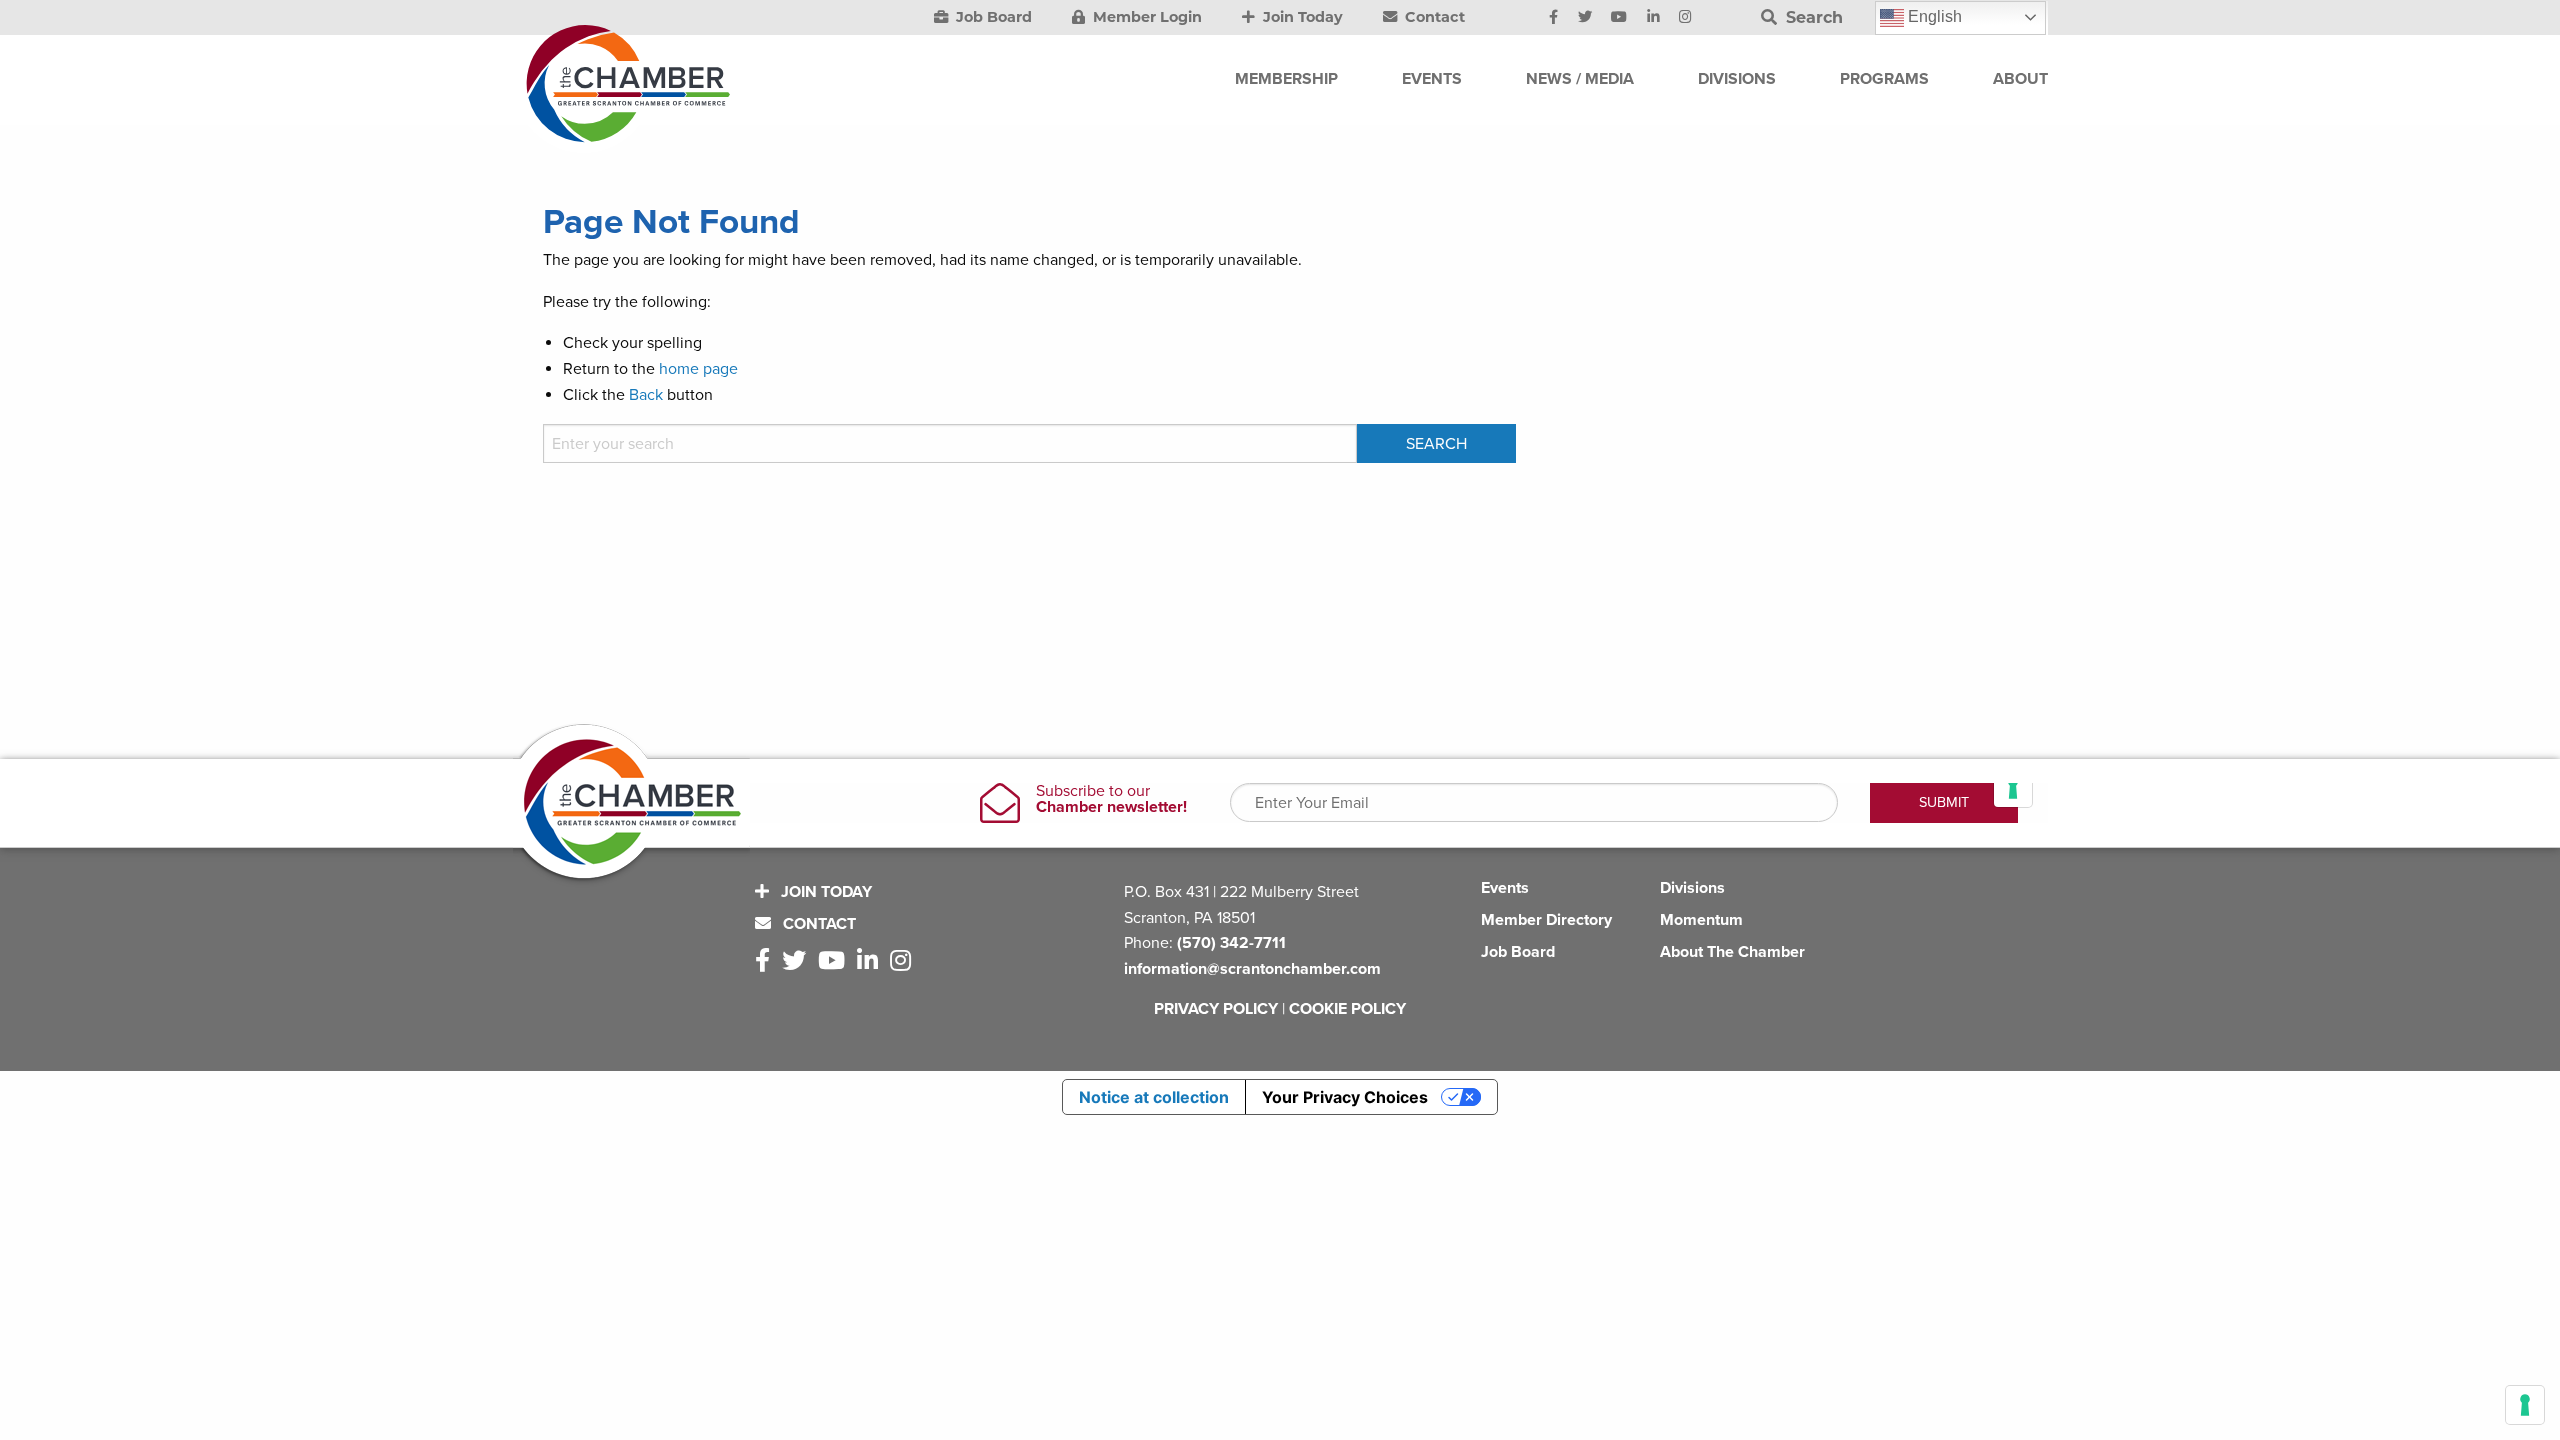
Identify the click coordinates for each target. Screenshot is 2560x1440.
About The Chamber (1732, 952)
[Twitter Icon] (1585, 18)
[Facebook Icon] (1553, 18)
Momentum (1701, 920)
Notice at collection (1154, 1097)
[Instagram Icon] (1685, 18)
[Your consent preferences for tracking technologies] (2525, 1405)
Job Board (992, 17)
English (1933, 16)
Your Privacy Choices (1345, 1097)
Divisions (1692, 888)
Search (1812, 17)
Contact (1433, 17)
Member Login (1145, 17)
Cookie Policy (1347, 1009)
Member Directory (1546, 920)
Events (1505, 888)
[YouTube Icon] (1619, 18)
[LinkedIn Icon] (1653, 18)
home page (698, 369)
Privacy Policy (1216, 1009)
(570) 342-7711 (1231, 943)
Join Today (1301, 17)
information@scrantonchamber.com (1252, 969)
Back (646, 395)
